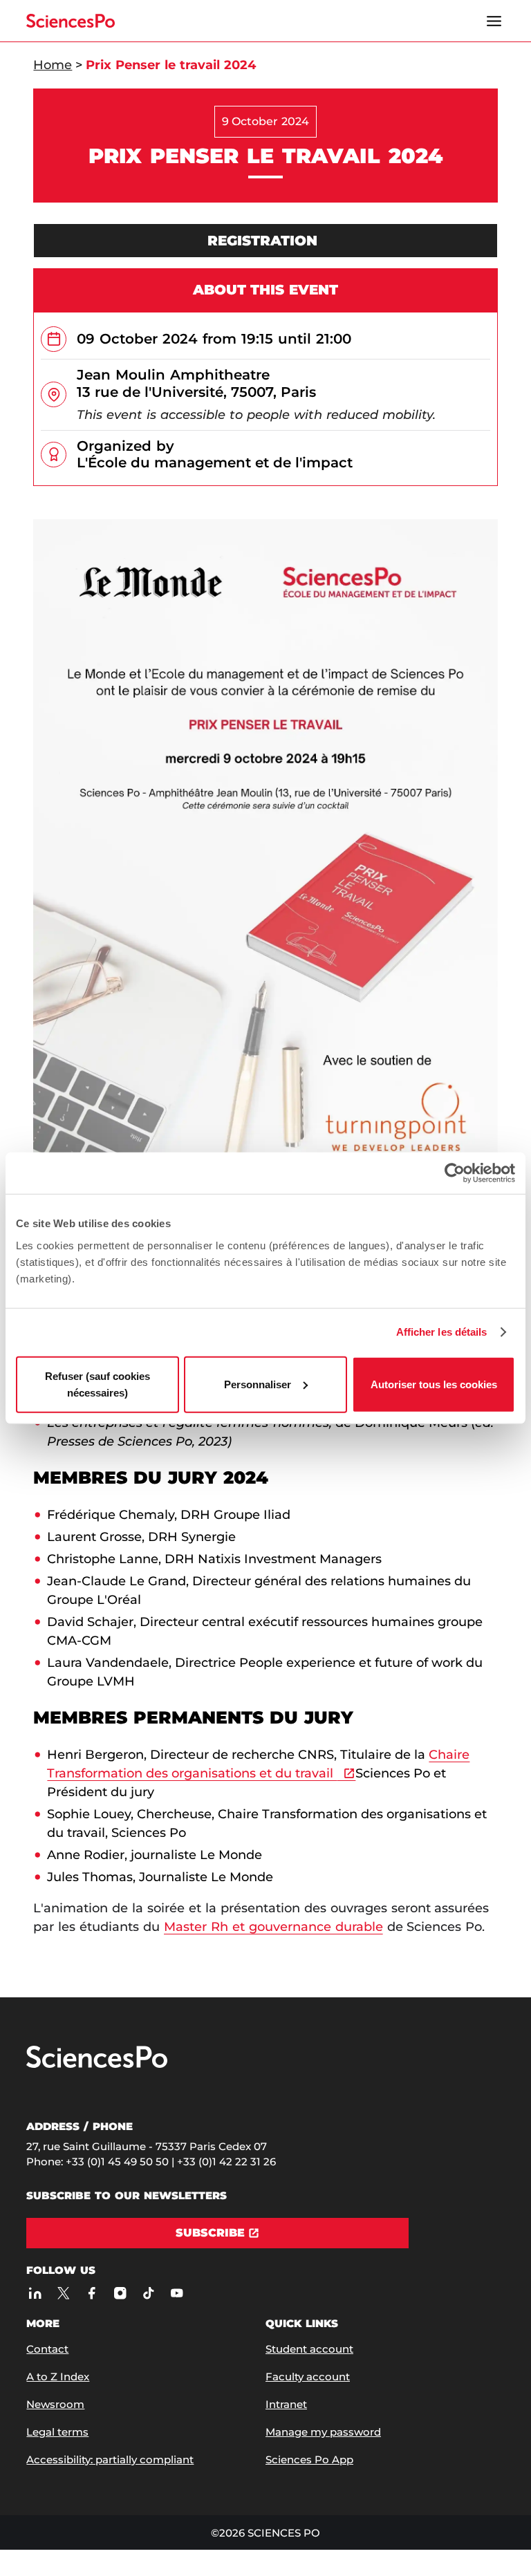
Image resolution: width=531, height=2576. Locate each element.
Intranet (286, 2404)
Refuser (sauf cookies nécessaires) (97, 1384)
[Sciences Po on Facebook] (92, 2293)
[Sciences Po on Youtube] (177, 2293)
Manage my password (323, 2432)
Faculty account (308, 2377)
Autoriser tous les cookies (434, 1384)
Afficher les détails (442, 1332)
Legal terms (57, 2432)
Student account (309, 2349)
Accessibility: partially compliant (110, 2460)
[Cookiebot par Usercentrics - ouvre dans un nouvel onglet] (455, 1173)
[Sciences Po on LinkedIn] (35, 2293)
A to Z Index (58, 2377)
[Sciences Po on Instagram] (120, 2293)
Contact (47, 2349)
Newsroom (55, 2404)
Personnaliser (258, 1384)
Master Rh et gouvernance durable (273, 1927)
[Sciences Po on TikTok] (148, 2293)
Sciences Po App (309, 2460)
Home (53, 65)
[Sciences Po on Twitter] (63, 2293)
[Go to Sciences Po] (97, 2065)
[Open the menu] (494, 21)
